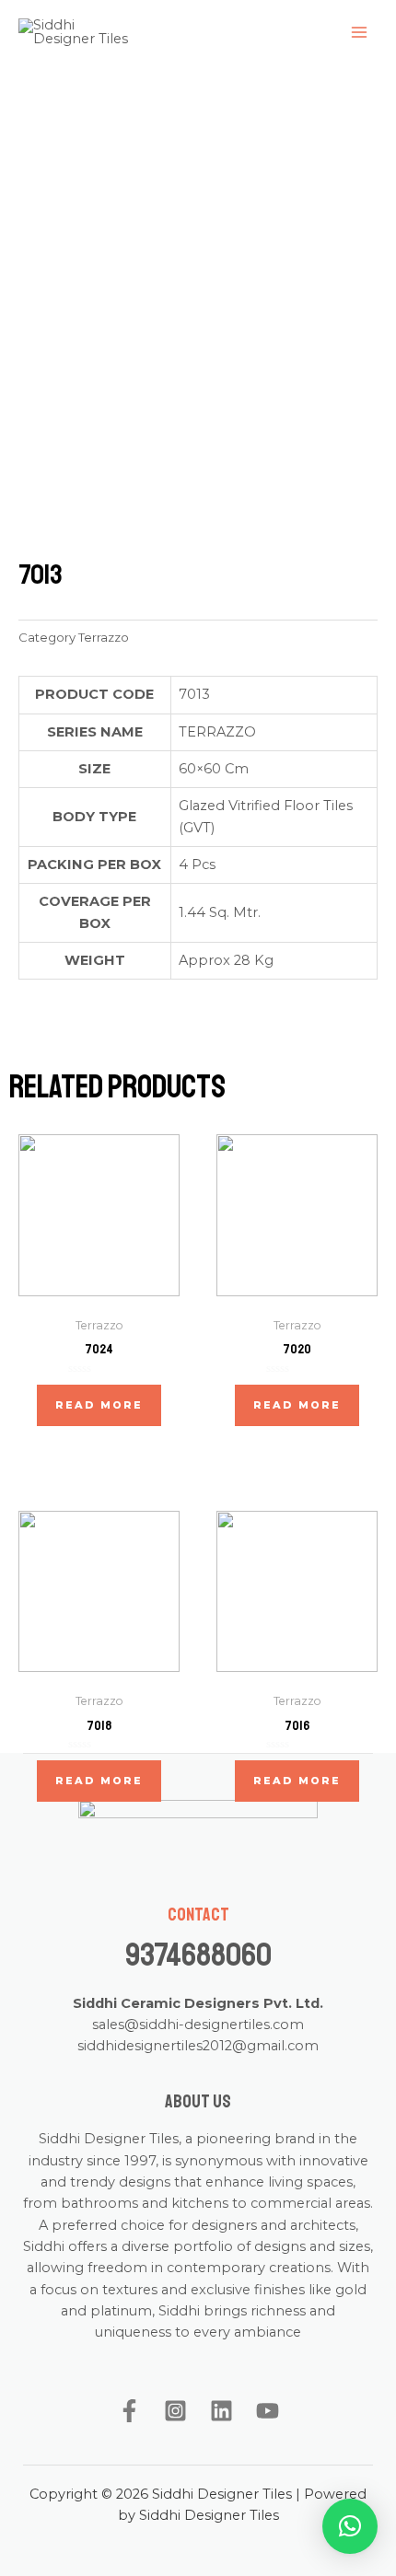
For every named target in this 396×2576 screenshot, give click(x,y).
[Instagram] (175, 2411)
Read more (99, 1405)
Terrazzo (104, 637)
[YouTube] (268, 2411)
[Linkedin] (221, 2411)
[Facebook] (129, 2411)
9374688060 (198, 1955)
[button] (350, 2526)
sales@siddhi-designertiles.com (198, 2025)
